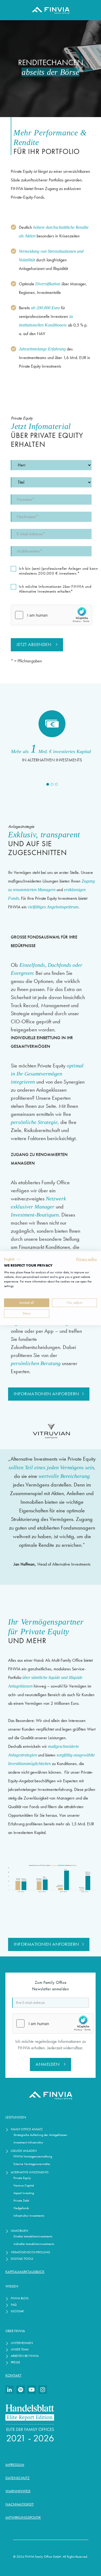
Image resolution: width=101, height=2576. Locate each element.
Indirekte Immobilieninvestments (34, 2244)
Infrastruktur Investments (29, 2215)
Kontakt (13, 2375)
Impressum (15, 2465)
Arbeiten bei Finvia (25, 2356)
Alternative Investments (30, 2172)
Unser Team (20, 2349)
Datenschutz (18, 2478)
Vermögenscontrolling (30, 2252)
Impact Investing (24, 2193)
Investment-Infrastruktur (28, 2142)
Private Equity (22, 2178)
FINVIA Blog (20, 2298)
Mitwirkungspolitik (23, 2517)
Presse (15, 2362)
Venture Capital (24, 2185)
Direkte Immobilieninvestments (33, 2236)
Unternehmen (22, 2343)
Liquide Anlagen (24, 2151)
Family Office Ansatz (27, 2129)
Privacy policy (87, 1259)
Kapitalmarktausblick (25, 2272)
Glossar (17, 2311)
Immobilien (19, 2231)
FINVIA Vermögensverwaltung (33, 2156)
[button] (48, 784)
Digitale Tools (22, 2259)
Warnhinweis (18, 2491)
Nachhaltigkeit (20, 2504)
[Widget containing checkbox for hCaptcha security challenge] (51, 615)
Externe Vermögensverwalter (32, 2164)
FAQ (14, 2305)
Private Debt (21, 2200)
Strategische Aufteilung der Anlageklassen (40, 2135)
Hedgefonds (21, 2208)
